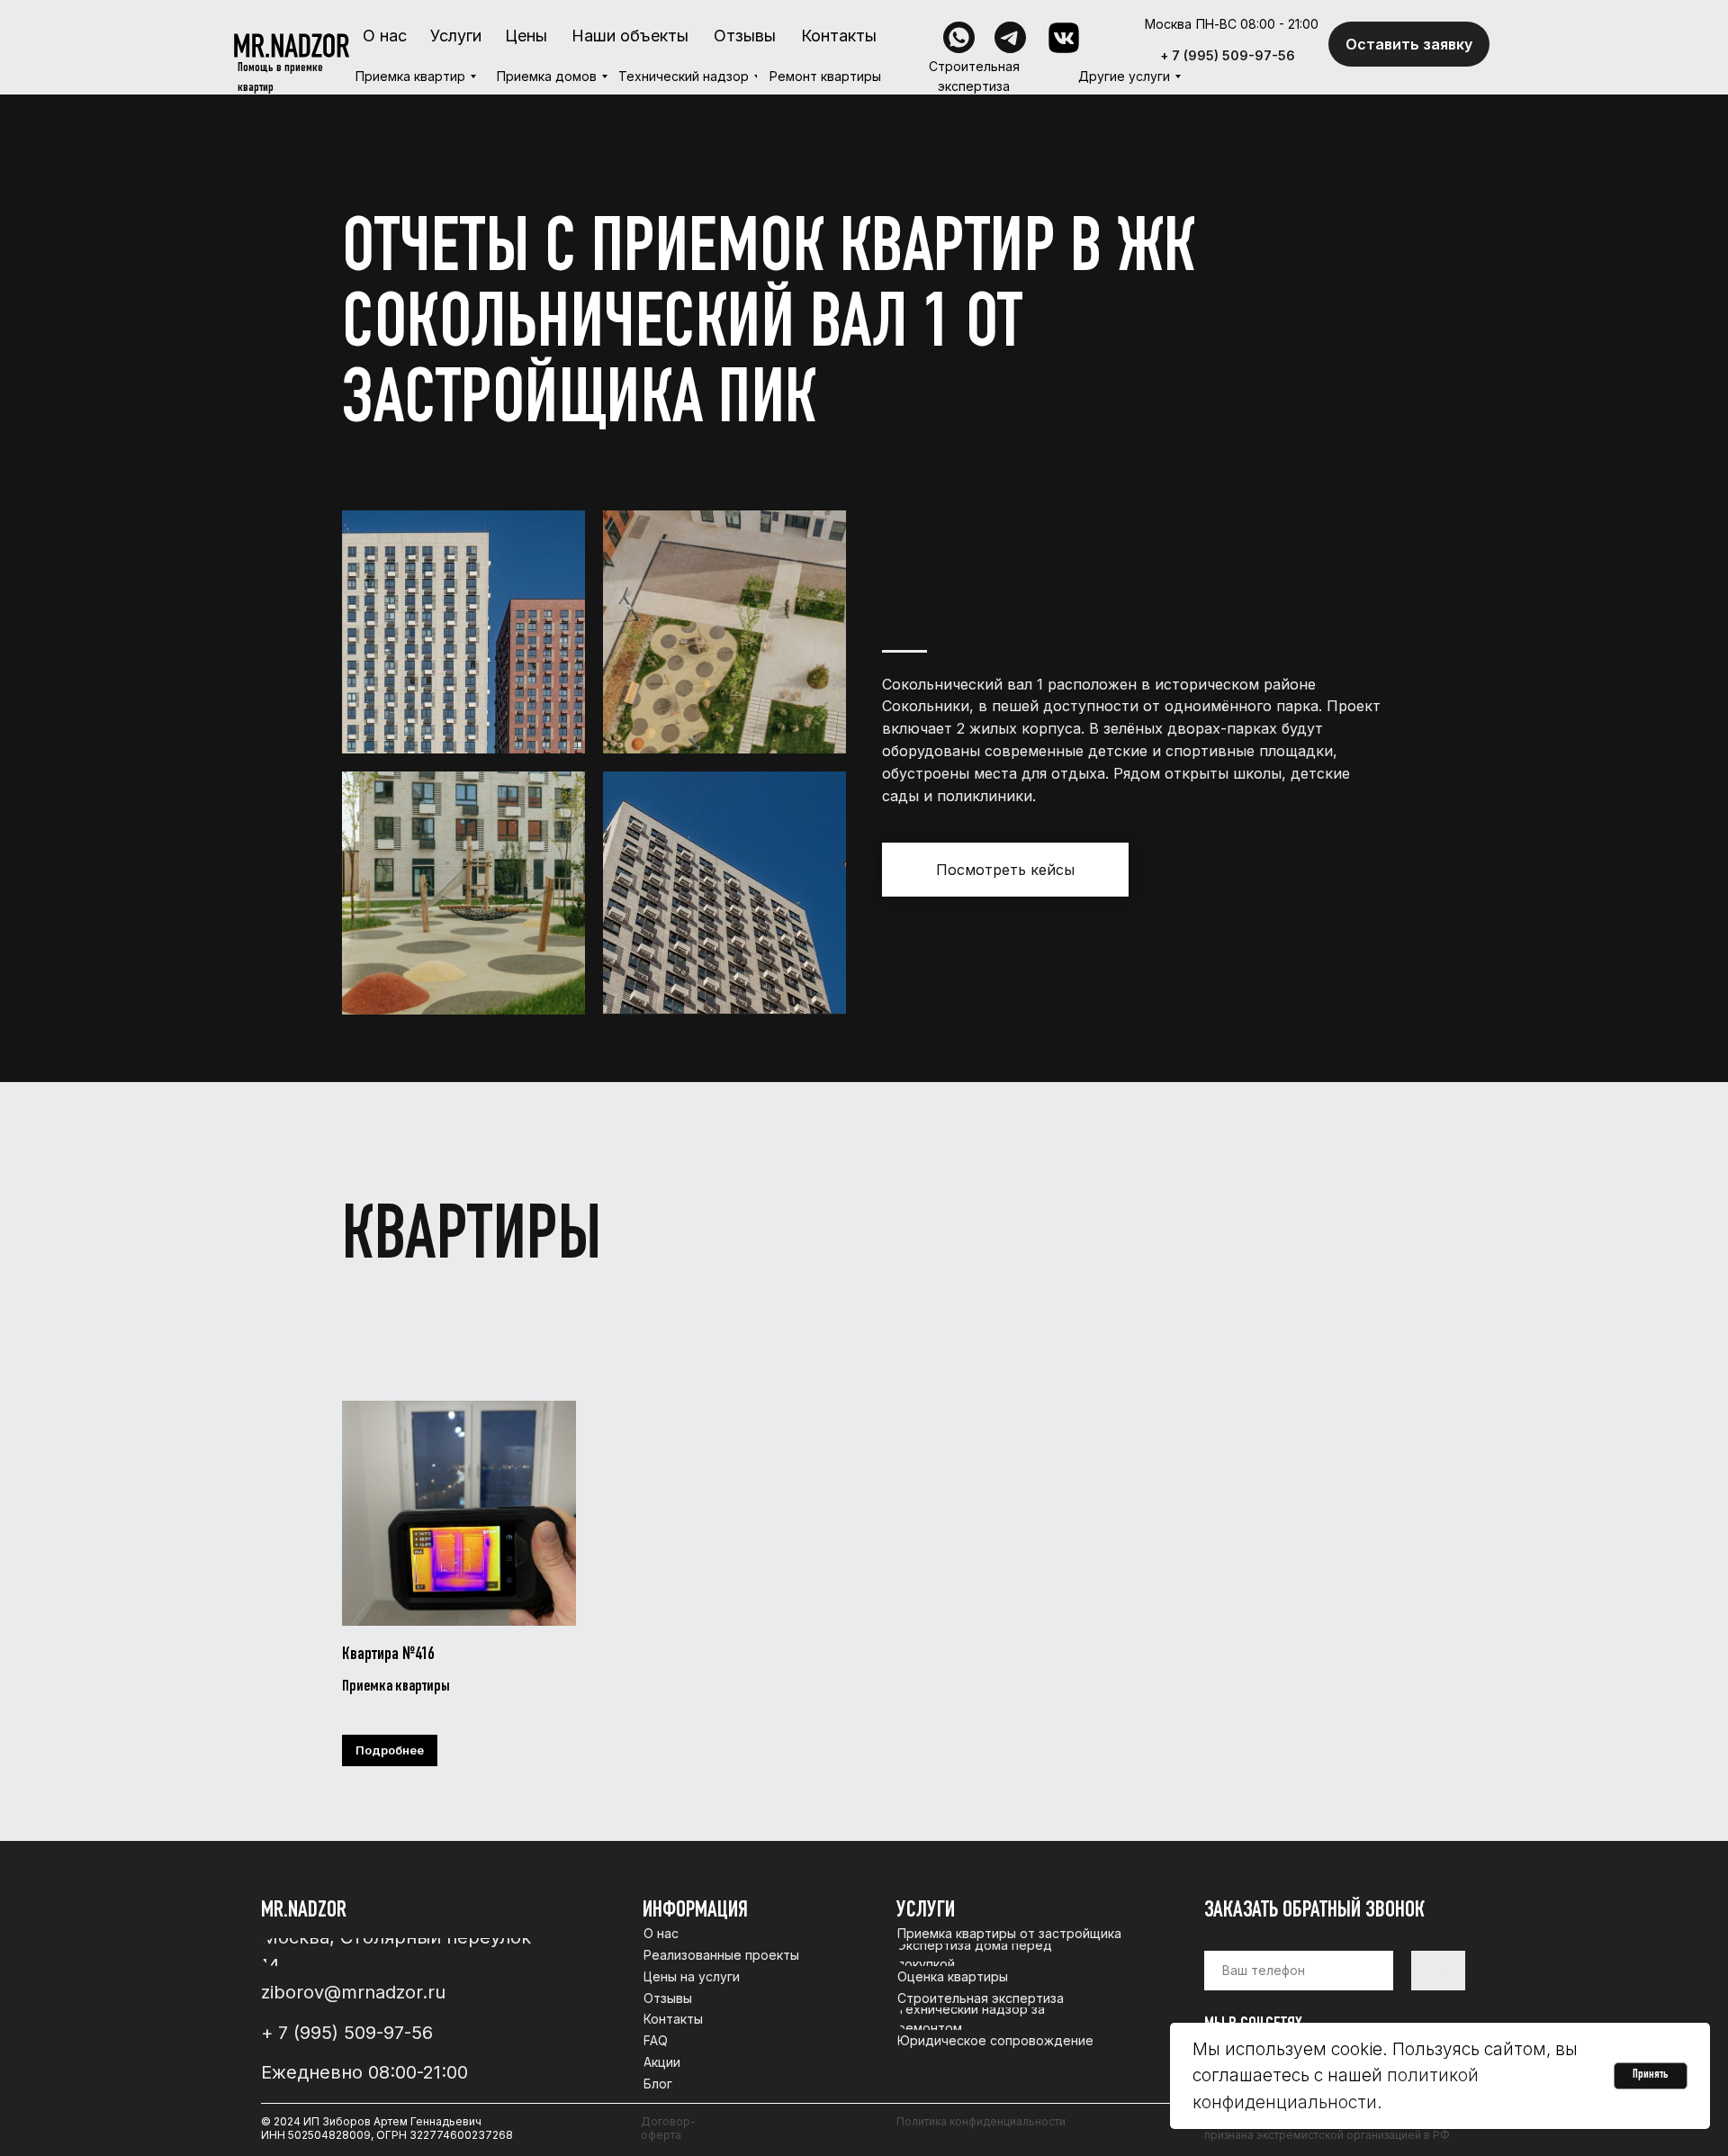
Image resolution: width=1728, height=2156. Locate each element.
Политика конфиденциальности (981, 2121)
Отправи (1439, 1971)
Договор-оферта (668, 2128)
